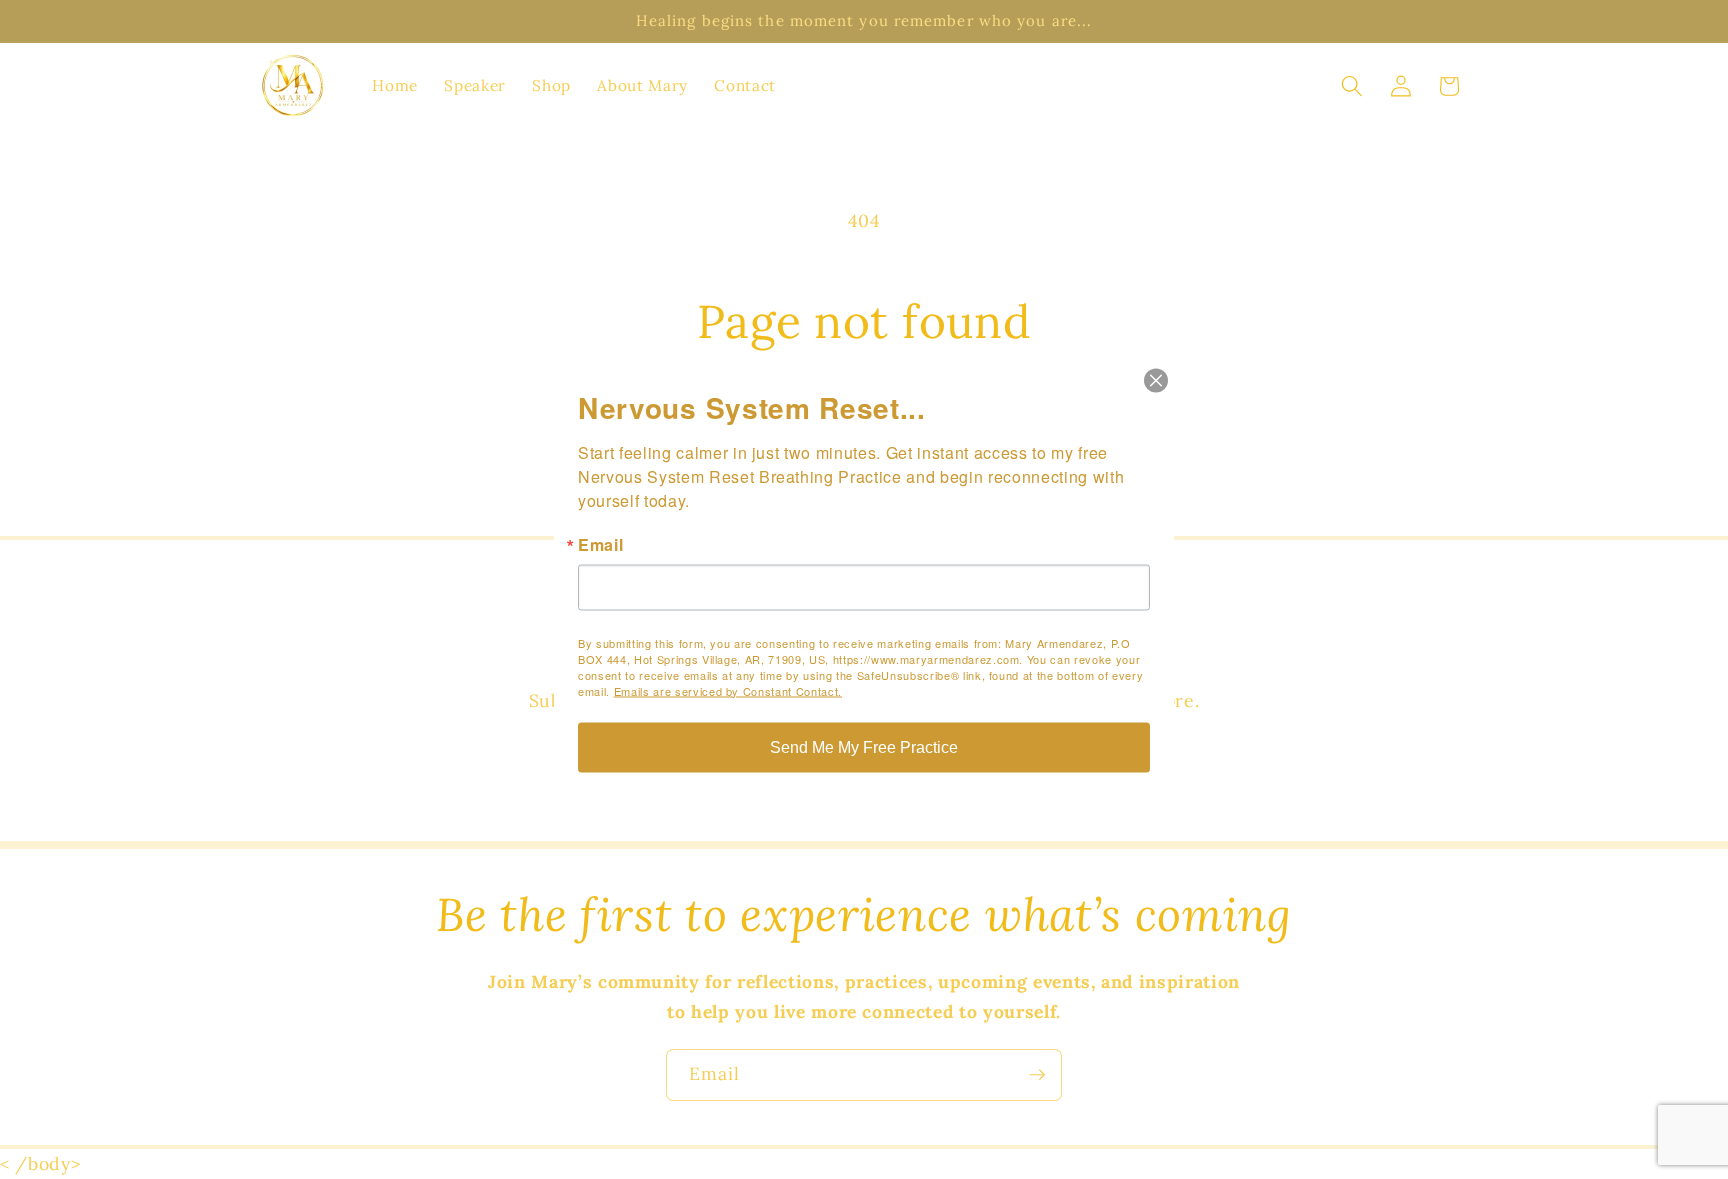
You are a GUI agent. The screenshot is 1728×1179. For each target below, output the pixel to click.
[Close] (1156, 380)
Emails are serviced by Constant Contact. (728, 690)
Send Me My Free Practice (864, 746)
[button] (1352, 86)
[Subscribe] (1037, 1075)
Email (600, 544)
